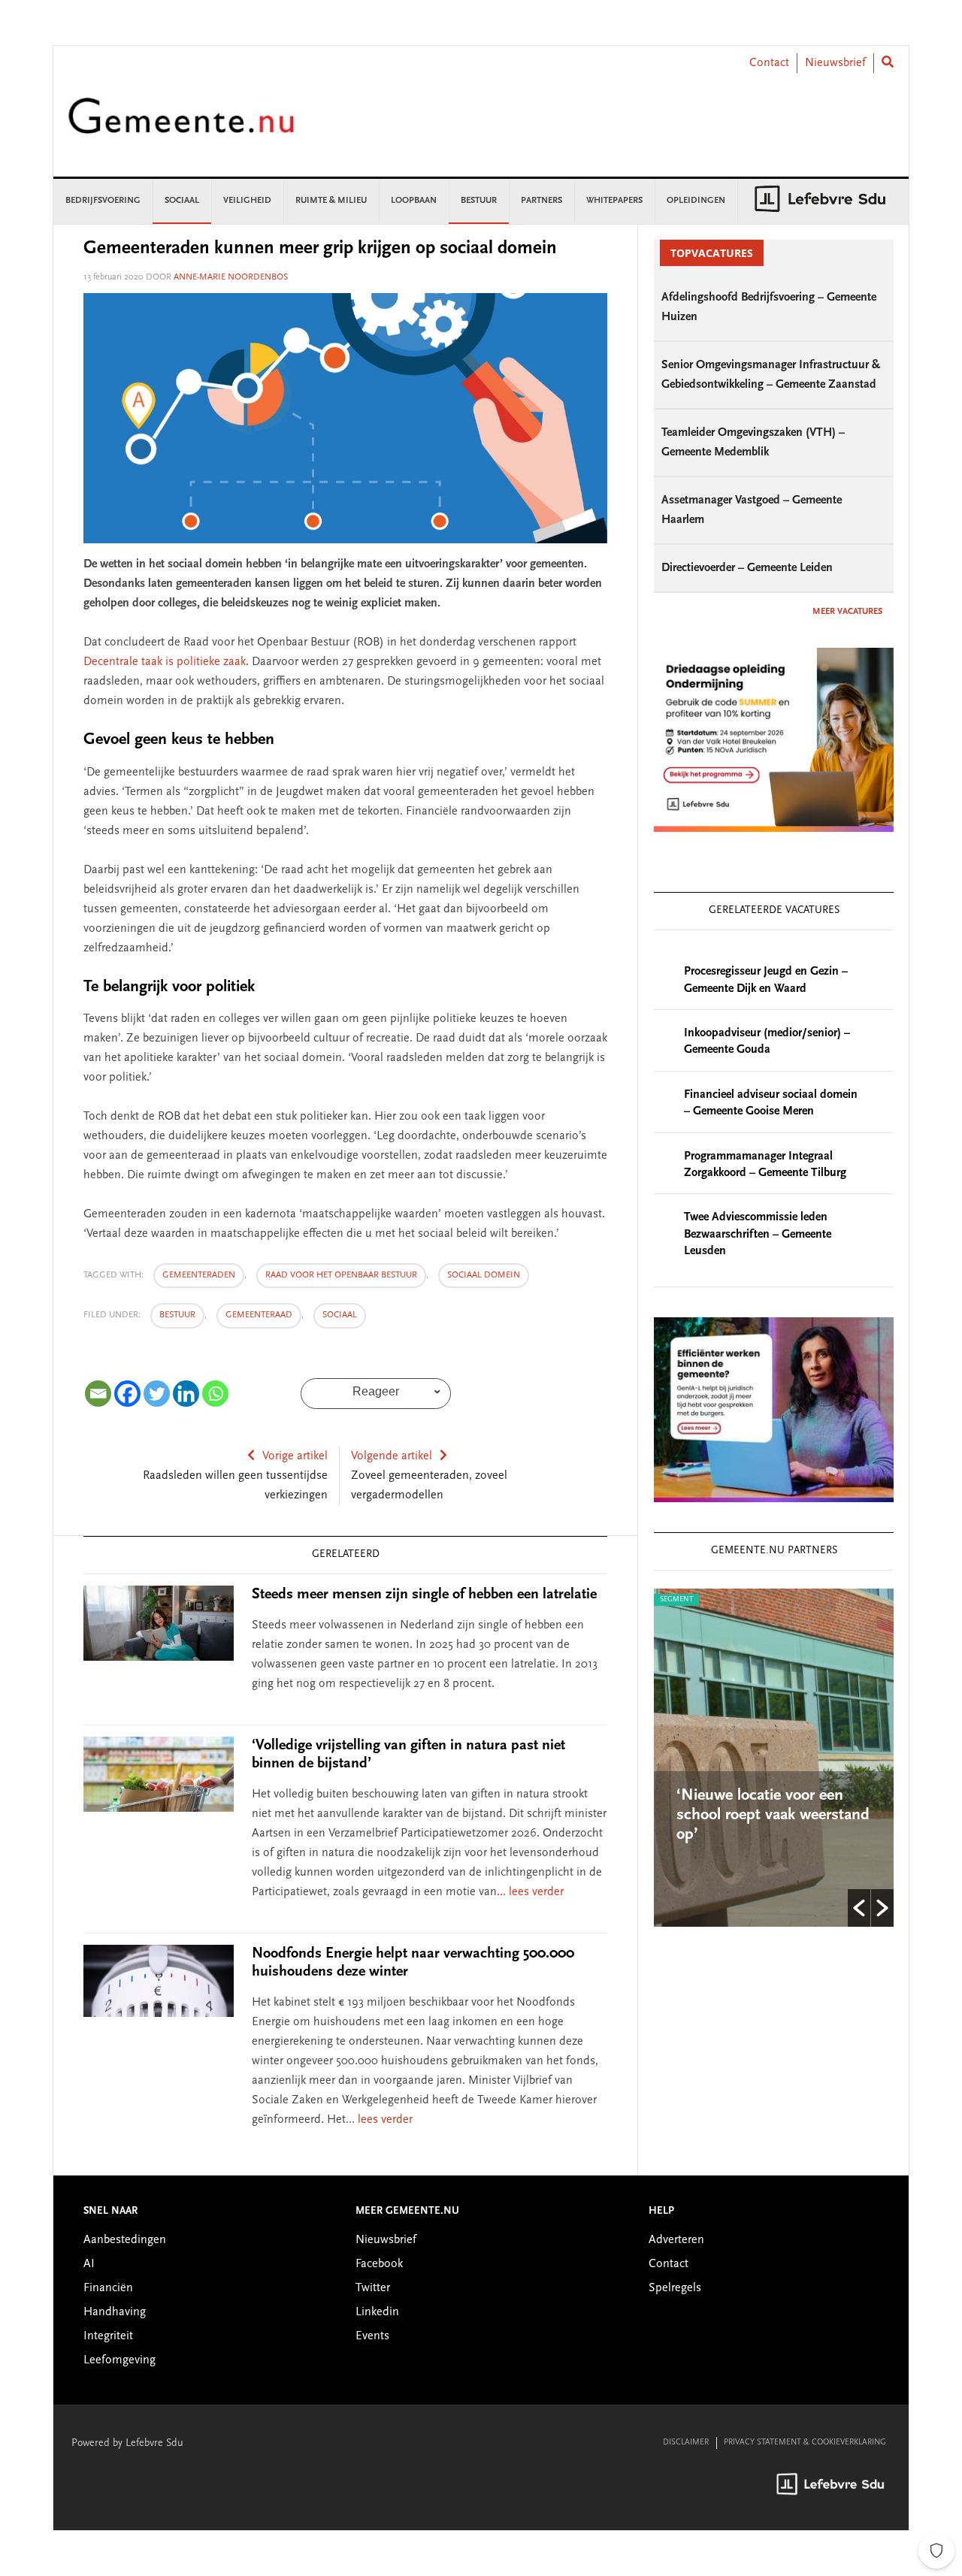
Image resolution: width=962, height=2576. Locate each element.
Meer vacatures (847, 612)
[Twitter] (157, 1394)
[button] (859, 1908)
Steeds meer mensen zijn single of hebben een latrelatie (424, 1595)
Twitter (373, 2288)
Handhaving (115, 2312)
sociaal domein (484, 1275)
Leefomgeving (119, 2360)
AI (89, 2264)
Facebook (379, 2264)
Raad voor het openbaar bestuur (341, 1275)
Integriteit (108, 2336)
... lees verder (530, 1892)
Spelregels (675, 2288)
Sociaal (340, 1315)
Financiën (108, 2288)
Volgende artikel (392, 1456)
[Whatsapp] (215, 1394)
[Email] (98, 1394)
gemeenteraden (199, 1275)
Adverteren (676, 2240)
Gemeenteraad (259, 1315)
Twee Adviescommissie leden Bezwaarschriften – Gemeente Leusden (758, 1234)
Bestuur (177, 1315)
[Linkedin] (186, 1394)
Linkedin (377, 2312)
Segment (770, 1600)
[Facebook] (127, 1394)
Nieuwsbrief (835, 63)
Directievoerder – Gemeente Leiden (747, 568)
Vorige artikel (295, 1456)
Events (372, 2336)
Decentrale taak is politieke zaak (165, 662)
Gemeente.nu (181, 126)
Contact (769, 63)
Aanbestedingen (125, 2240)
